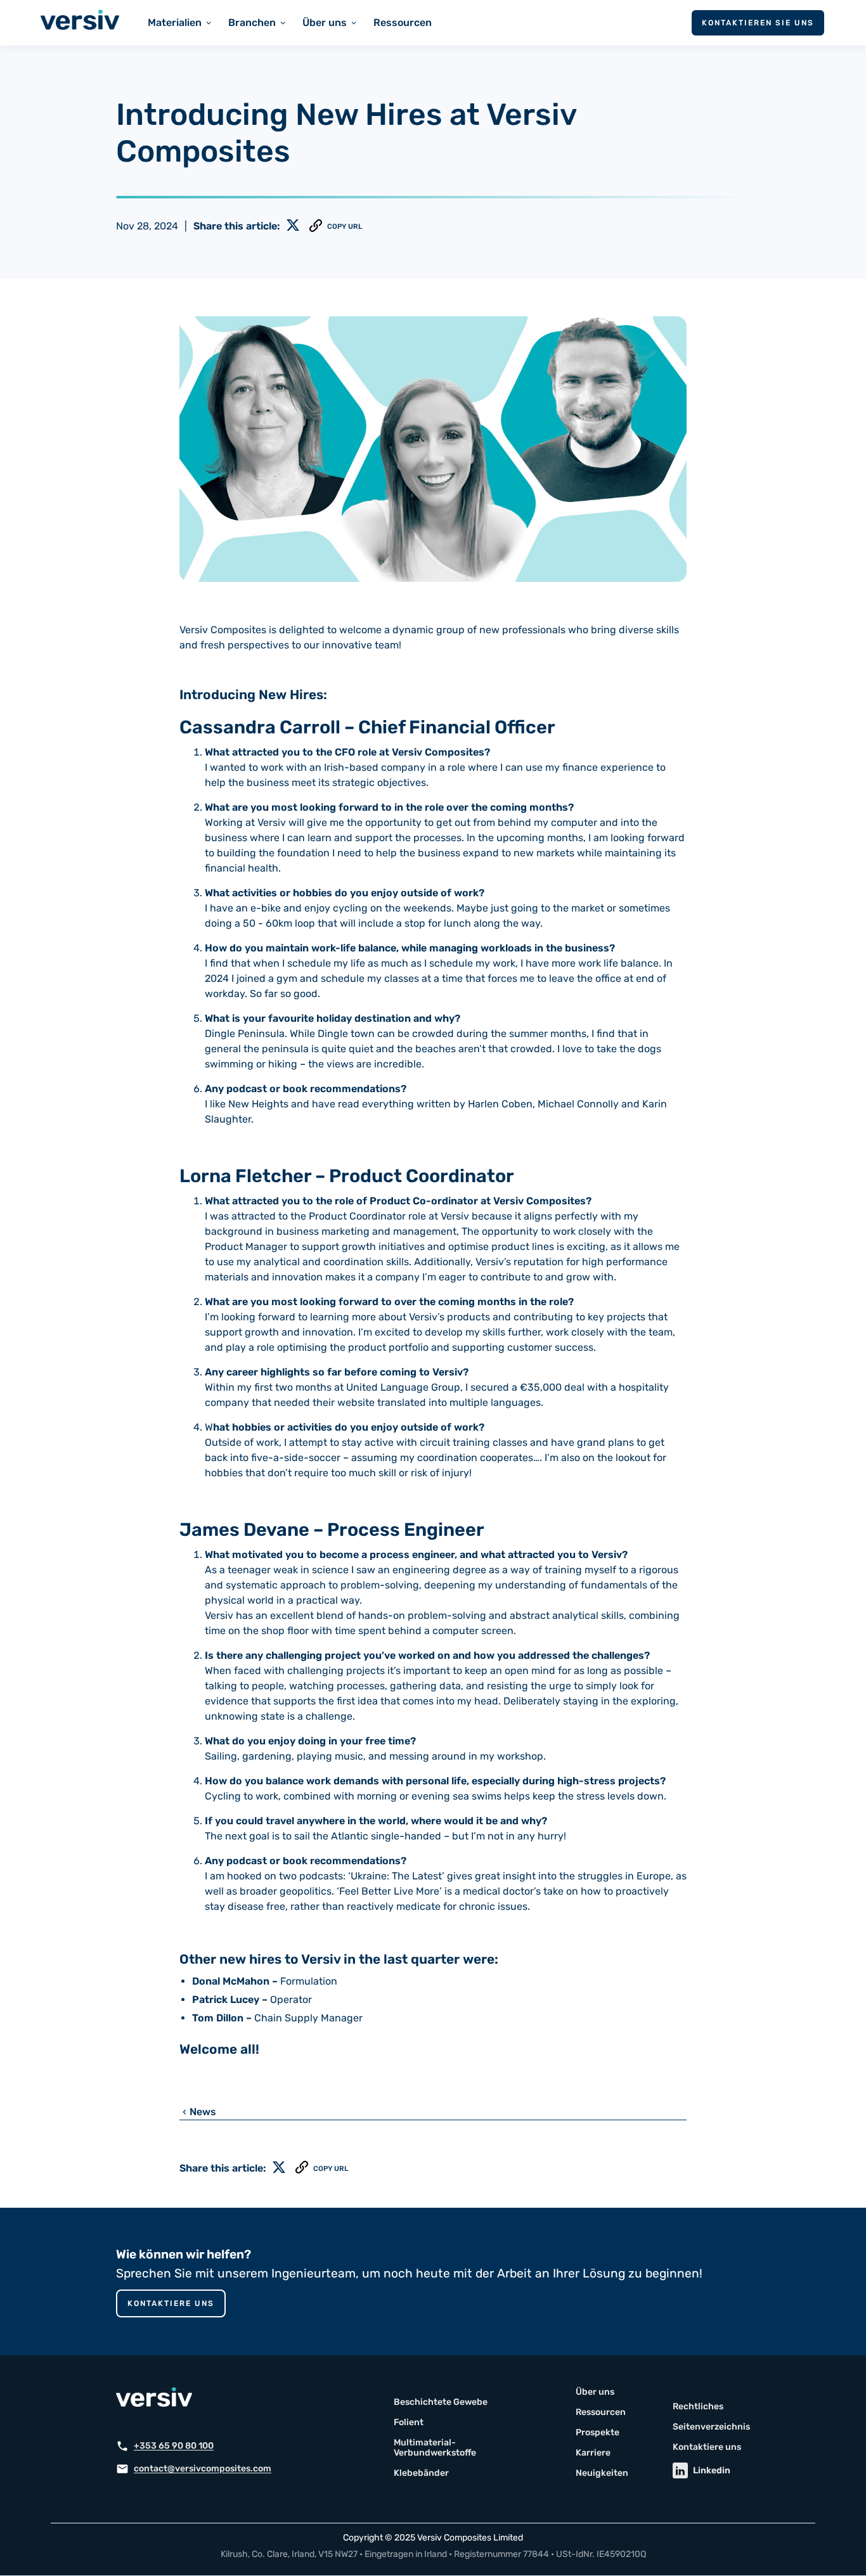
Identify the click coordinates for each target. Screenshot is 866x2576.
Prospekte (598, 2433)
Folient (409, 2423)
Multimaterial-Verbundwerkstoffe (435, 2448)
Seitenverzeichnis (711, 2427)
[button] (180, 23)
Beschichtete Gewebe (441, 2402)
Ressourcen (403, 23)
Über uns (595, 2392)
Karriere (593, 2453)
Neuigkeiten (602, 2473)
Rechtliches (698, 2407)
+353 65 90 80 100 (174, 2446)
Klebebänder (421, 2473)
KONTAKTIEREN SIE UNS (758, 23)
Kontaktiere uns (171, 2303)
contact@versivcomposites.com (203, 2469)
